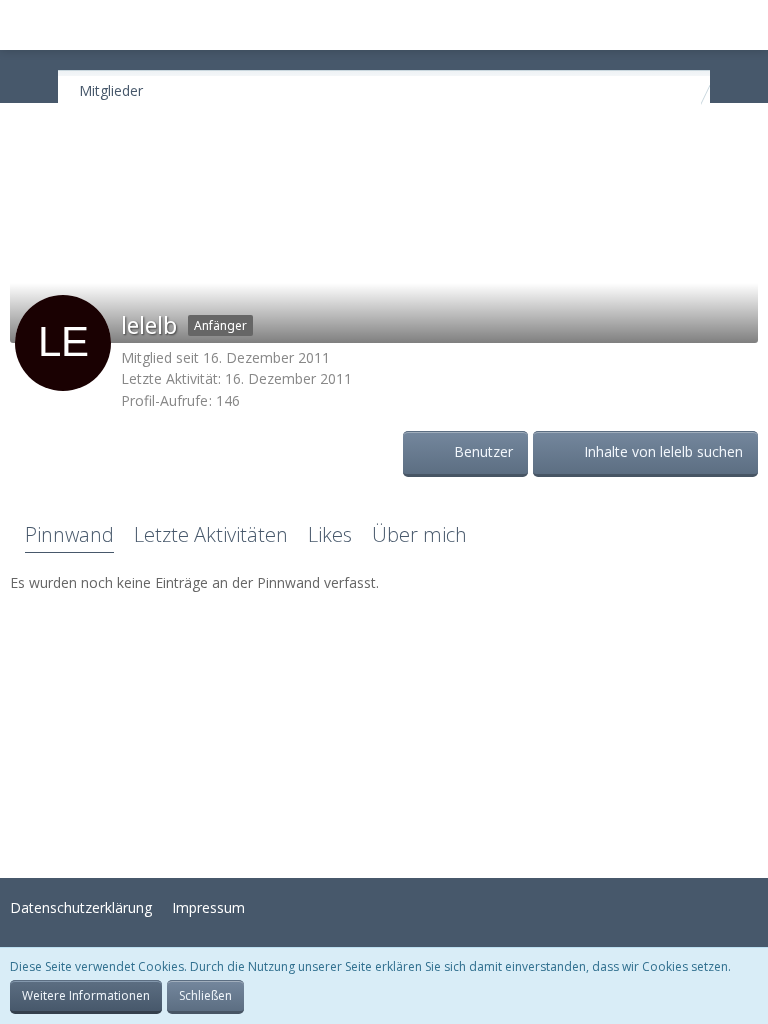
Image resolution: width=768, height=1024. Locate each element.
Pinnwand (69, 534)
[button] (26, 25)
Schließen (205, 995)
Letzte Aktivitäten (211, 534)
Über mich (419, 534)
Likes (330, 534)
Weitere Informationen (86, 995)
